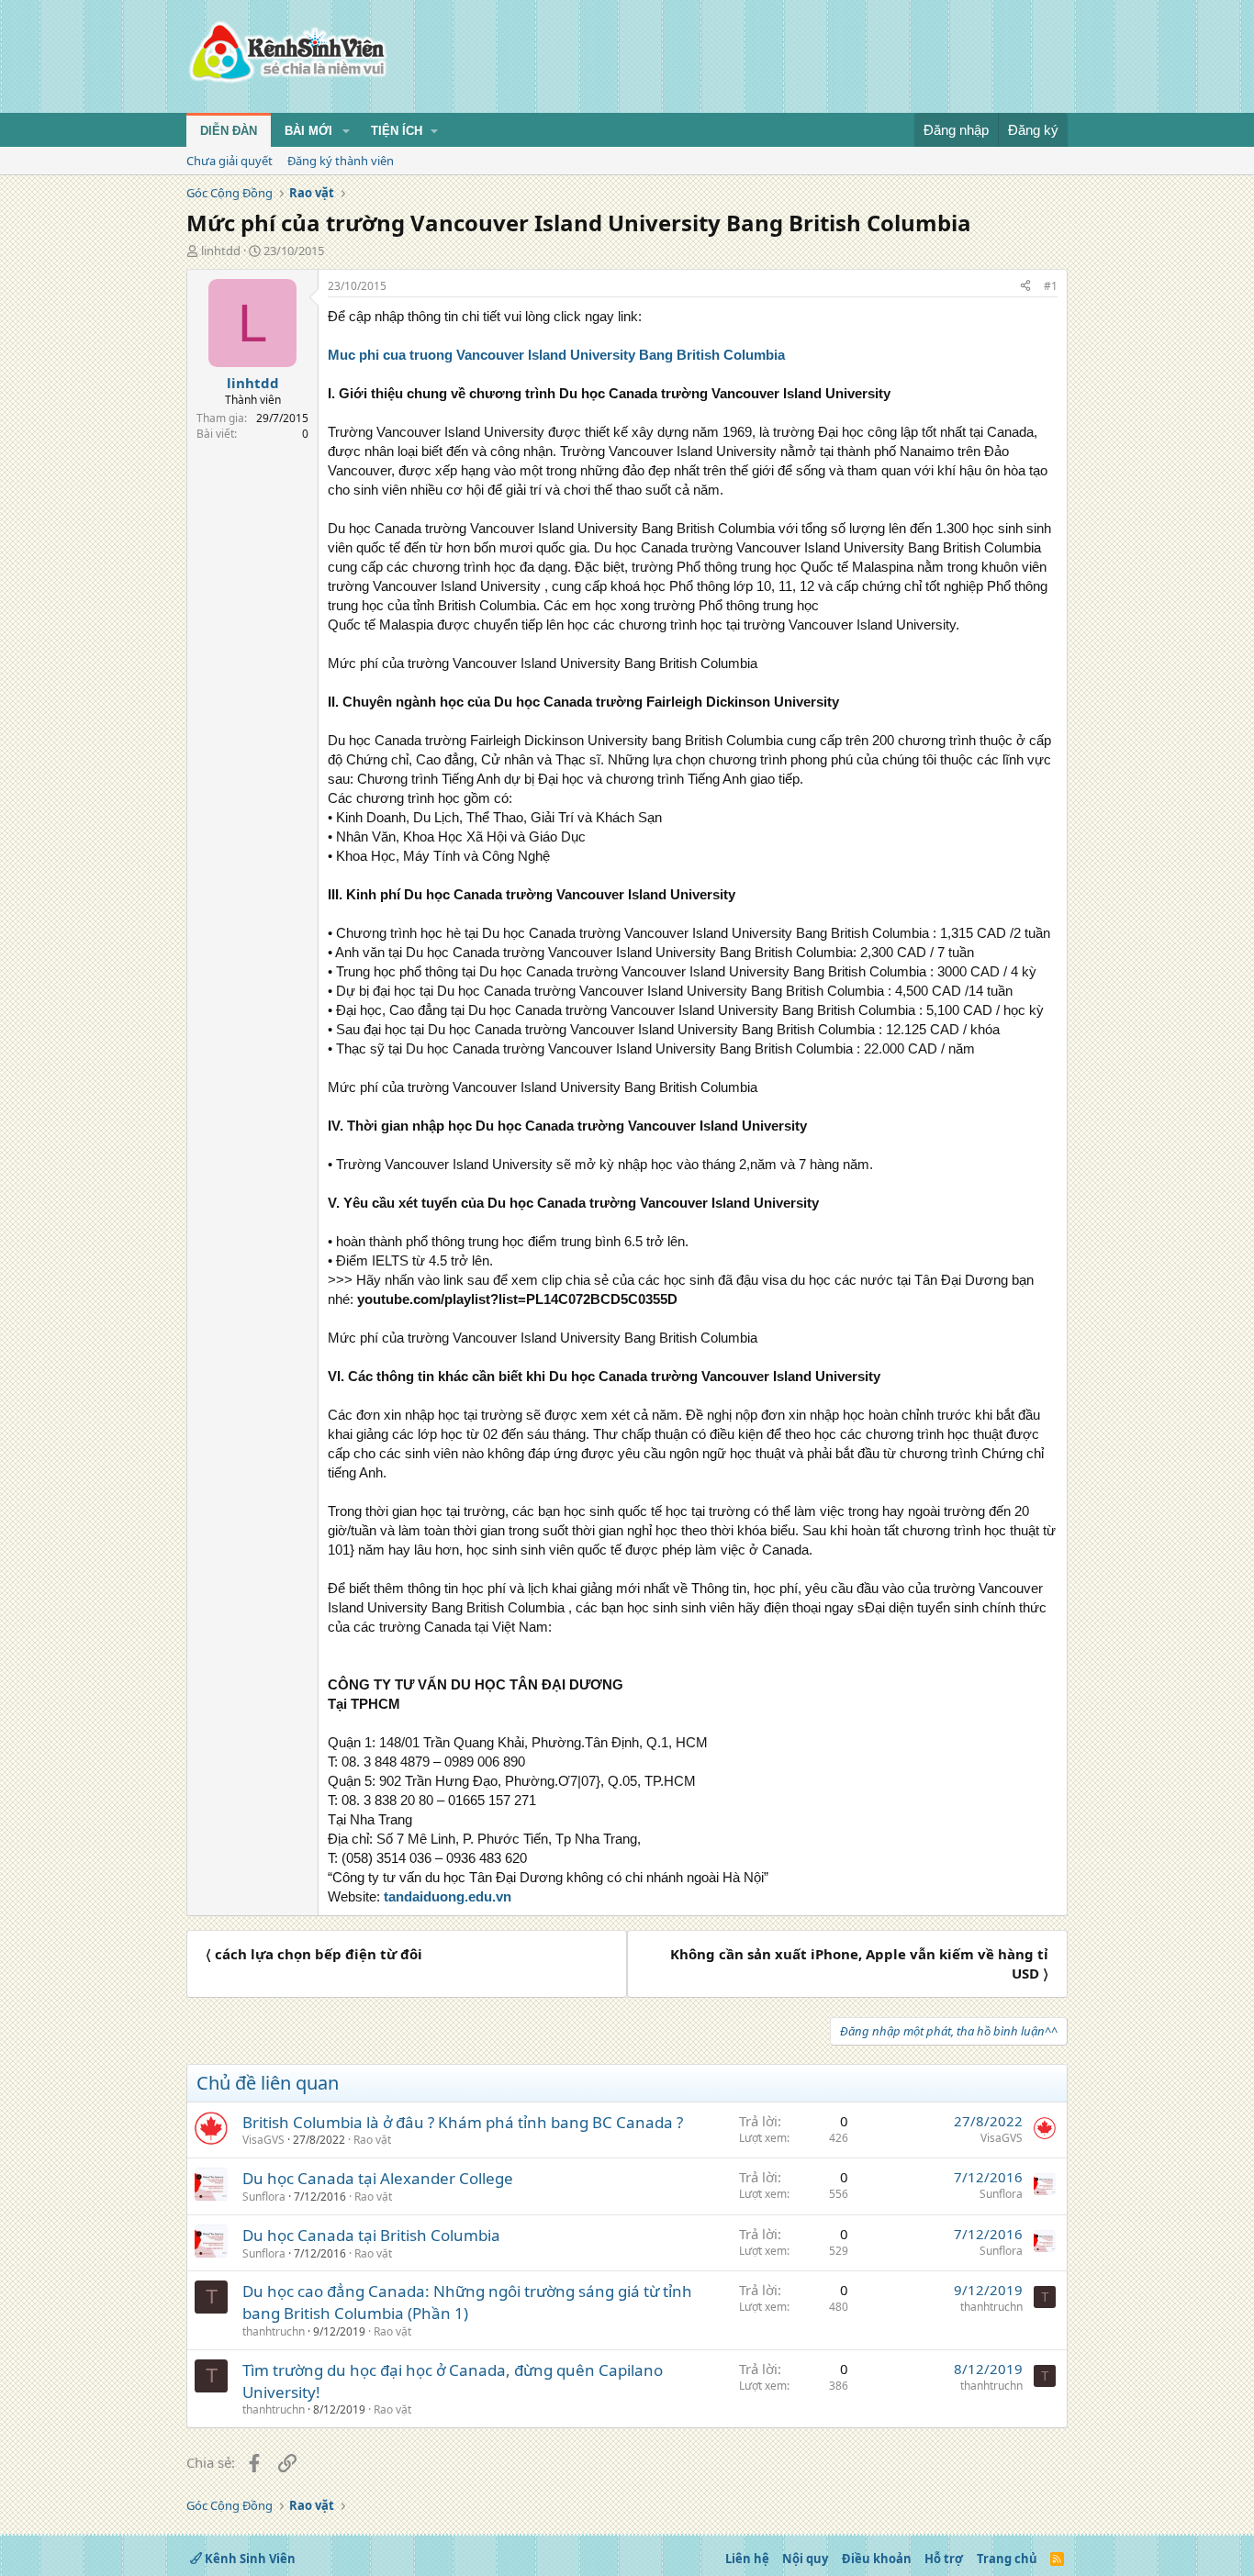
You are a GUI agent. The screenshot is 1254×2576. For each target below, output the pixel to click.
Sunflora (264, 2197)
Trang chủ (1007, 2559)
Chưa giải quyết (230, 161)
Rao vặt (372, 2140)
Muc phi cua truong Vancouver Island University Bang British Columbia (556, 355)
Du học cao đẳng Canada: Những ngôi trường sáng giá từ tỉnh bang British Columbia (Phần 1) (467, 2302)
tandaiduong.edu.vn (448, 1896)
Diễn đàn (229, 131)
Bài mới (308, 131)
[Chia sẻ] (1025, 287)
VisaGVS (263, 2140)
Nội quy (805, 2559)
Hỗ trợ (944, 2559)
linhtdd (221, 251)
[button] (346, 131)
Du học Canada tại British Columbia (371, 2235)
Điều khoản (877, 2559)
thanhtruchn (274, 2331)
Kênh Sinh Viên (249, 2559)
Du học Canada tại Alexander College (378, 2178)
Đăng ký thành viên (341, 161)
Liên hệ (747, 2559)
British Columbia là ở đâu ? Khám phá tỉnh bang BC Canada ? (463, 2122)
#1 (1051, 286)
